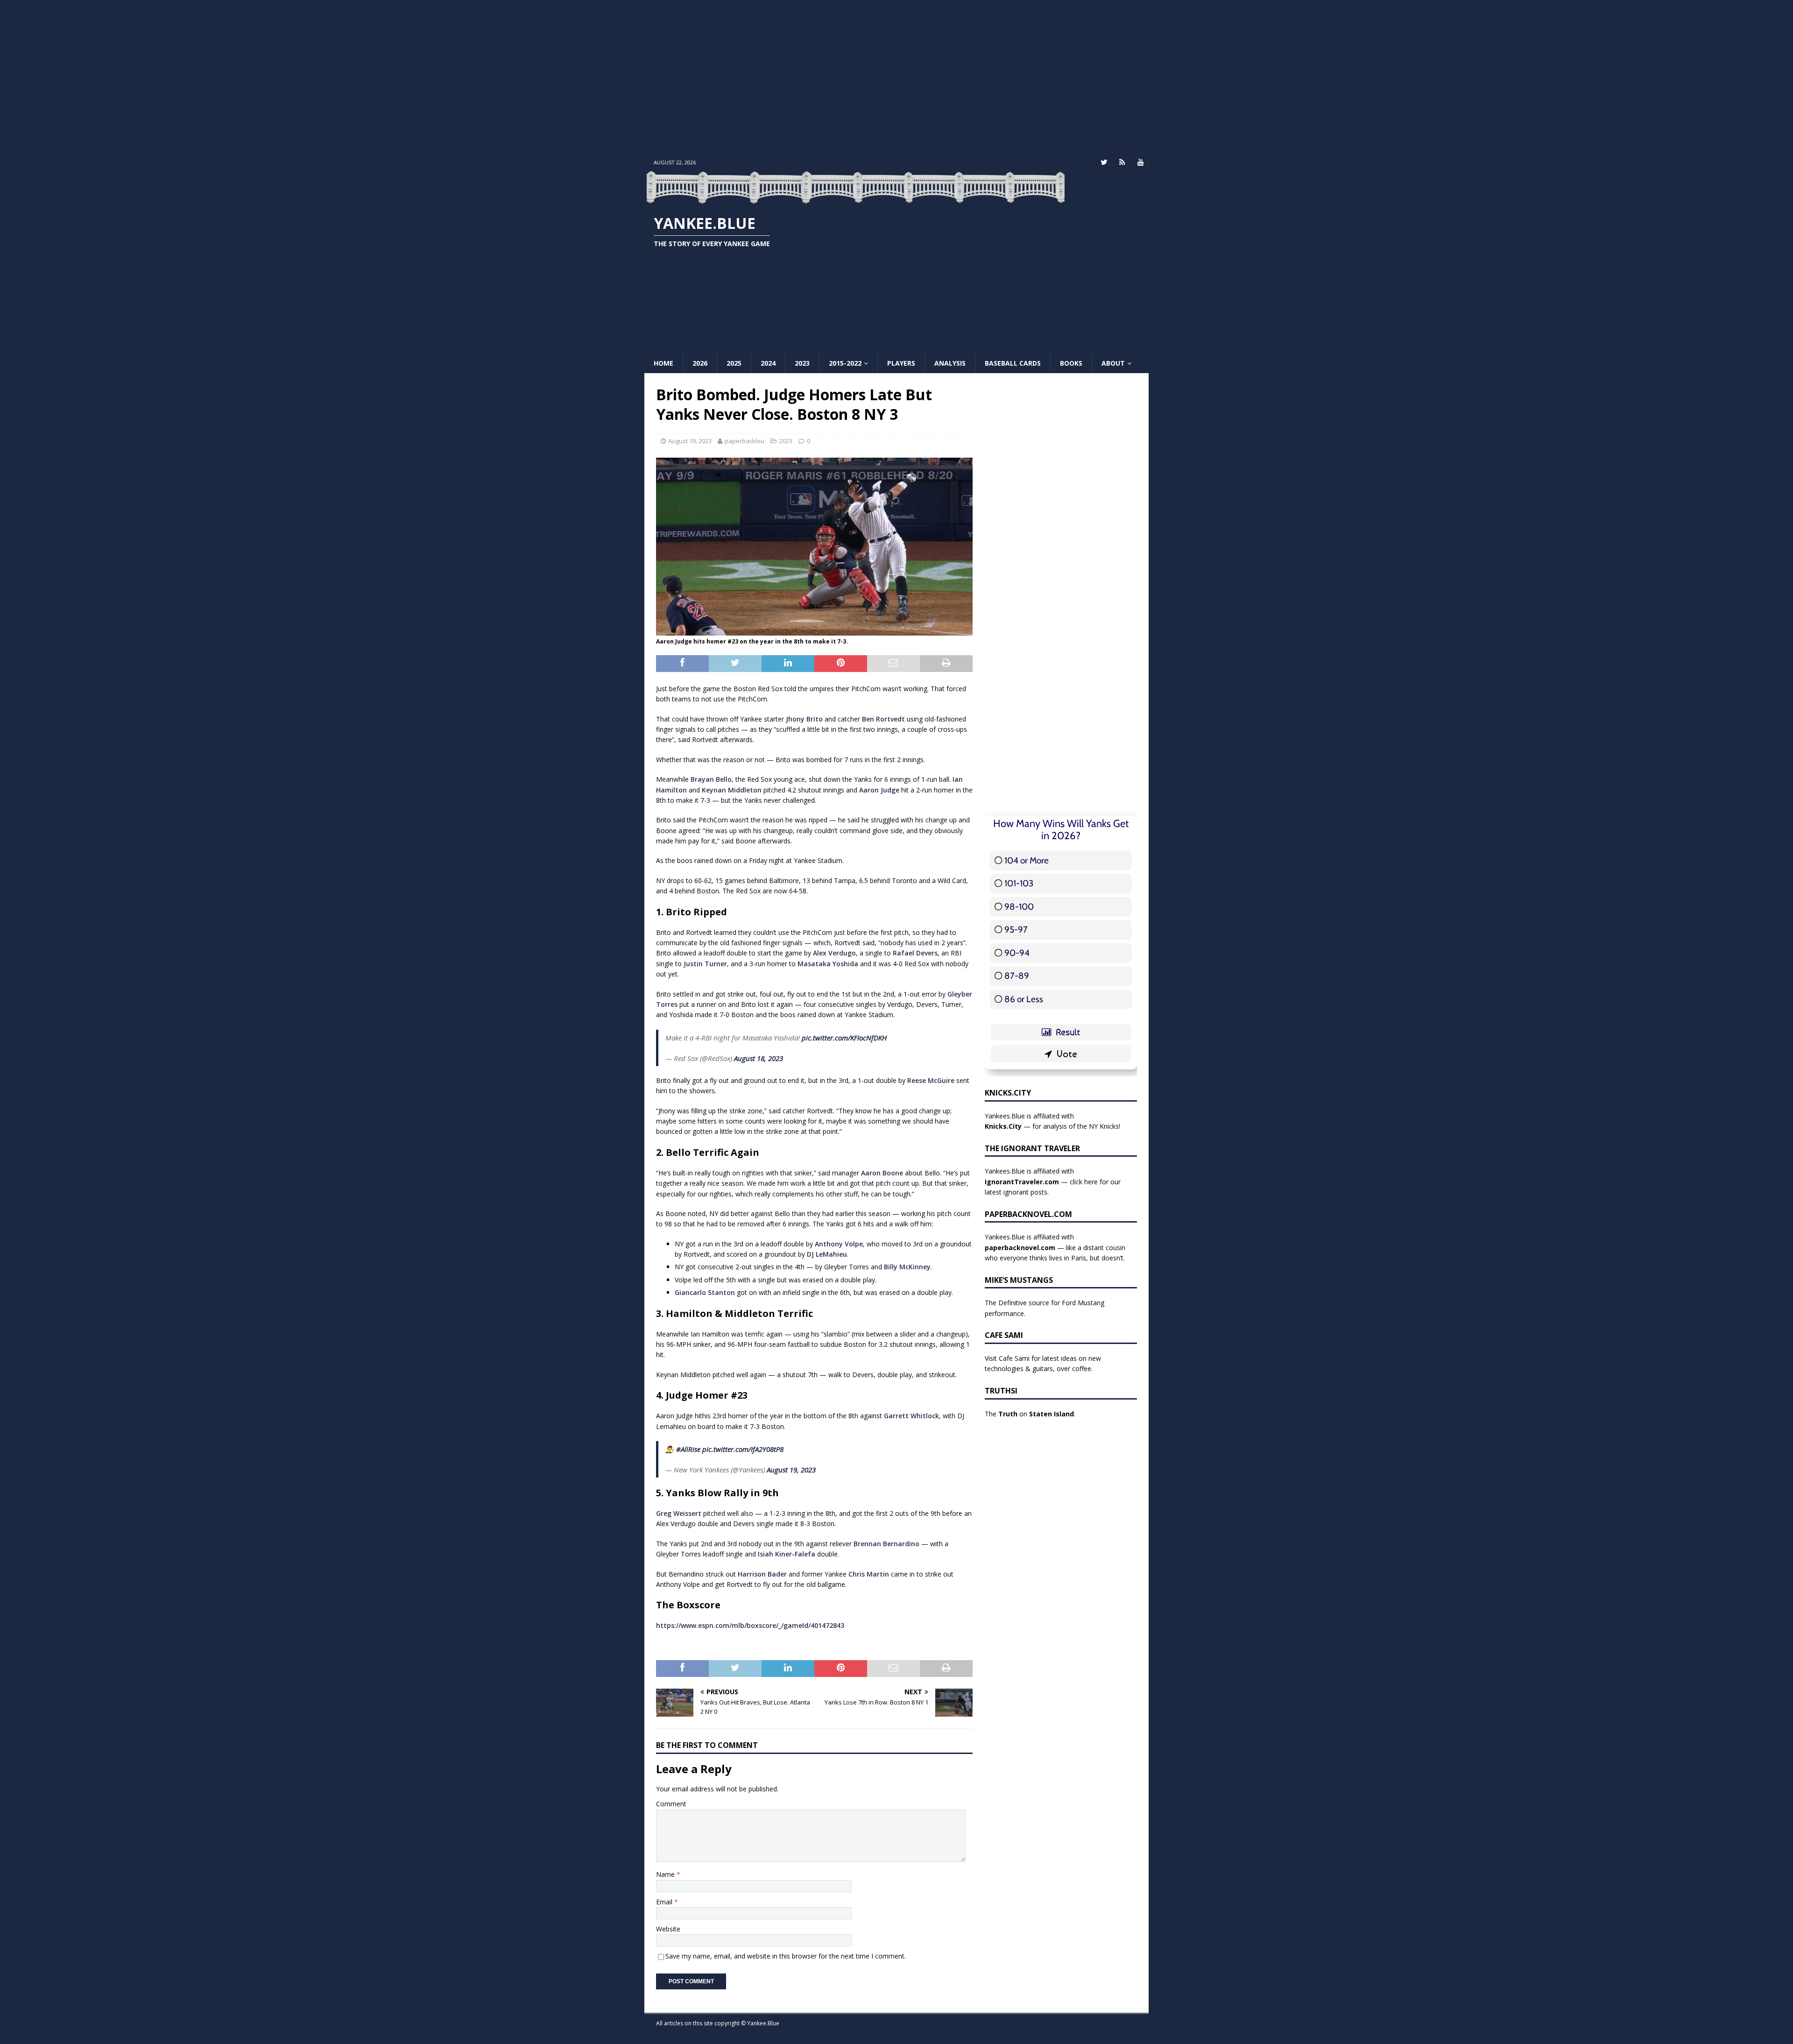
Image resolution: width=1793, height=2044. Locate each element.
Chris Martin (869, 1574)
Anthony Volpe (839, 1244)
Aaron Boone (882, 1173)
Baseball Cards (1013, 363)
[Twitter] (1104, 162)
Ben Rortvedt (883, 719)
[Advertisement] (896, 77)
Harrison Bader (762, 1574)
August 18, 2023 (759, 1058)
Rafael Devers (915, 953)
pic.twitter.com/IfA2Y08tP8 (743, 1449)
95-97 (1016, 930)
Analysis (950, 363)
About (1113, 363)
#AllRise (688, 1449)
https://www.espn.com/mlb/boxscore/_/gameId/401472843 (750, 1625)
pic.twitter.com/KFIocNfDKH (844, 1038)
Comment (671, 1804)
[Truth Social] (1122, 162)
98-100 (1019, 907)
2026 (700, 363)
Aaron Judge (879, 790)
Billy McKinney (907, 1267)
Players (901, 363)
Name (666, 1874)
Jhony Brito (804, 719)
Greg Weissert (679, 1513)
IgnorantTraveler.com (1022, 1182)
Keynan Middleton (732, 790)
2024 (768, 363)
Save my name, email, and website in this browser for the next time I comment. (786, 1956)
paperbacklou (745, 441)
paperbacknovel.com (1020, 1248)
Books (1071, 363)
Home (664, 363)
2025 (734, 363)
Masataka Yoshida (828, 964)
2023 (802, 363)
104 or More (1027, 860)
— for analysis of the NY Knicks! (1052, 1126)
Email (665, 1902)
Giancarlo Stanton (705, 1292)
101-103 (1019, 883)
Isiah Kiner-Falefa (787, 1554)
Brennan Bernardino (886, 1544)
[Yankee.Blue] (855, 199)
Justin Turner (705, 964)
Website (668, 1929)
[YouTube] (1140, 162)
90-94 (1017, 953)
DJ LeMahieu (827, 1254)
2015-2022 (845, 363)
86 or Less (1024, 999)
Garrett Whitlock (911, 1416)
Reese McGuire (931, 1080)
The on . (1030, 1414)
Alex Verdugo (834, 953)
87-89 (1017, 976)
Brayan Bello (711, 779)
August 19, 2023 (690, 441)
